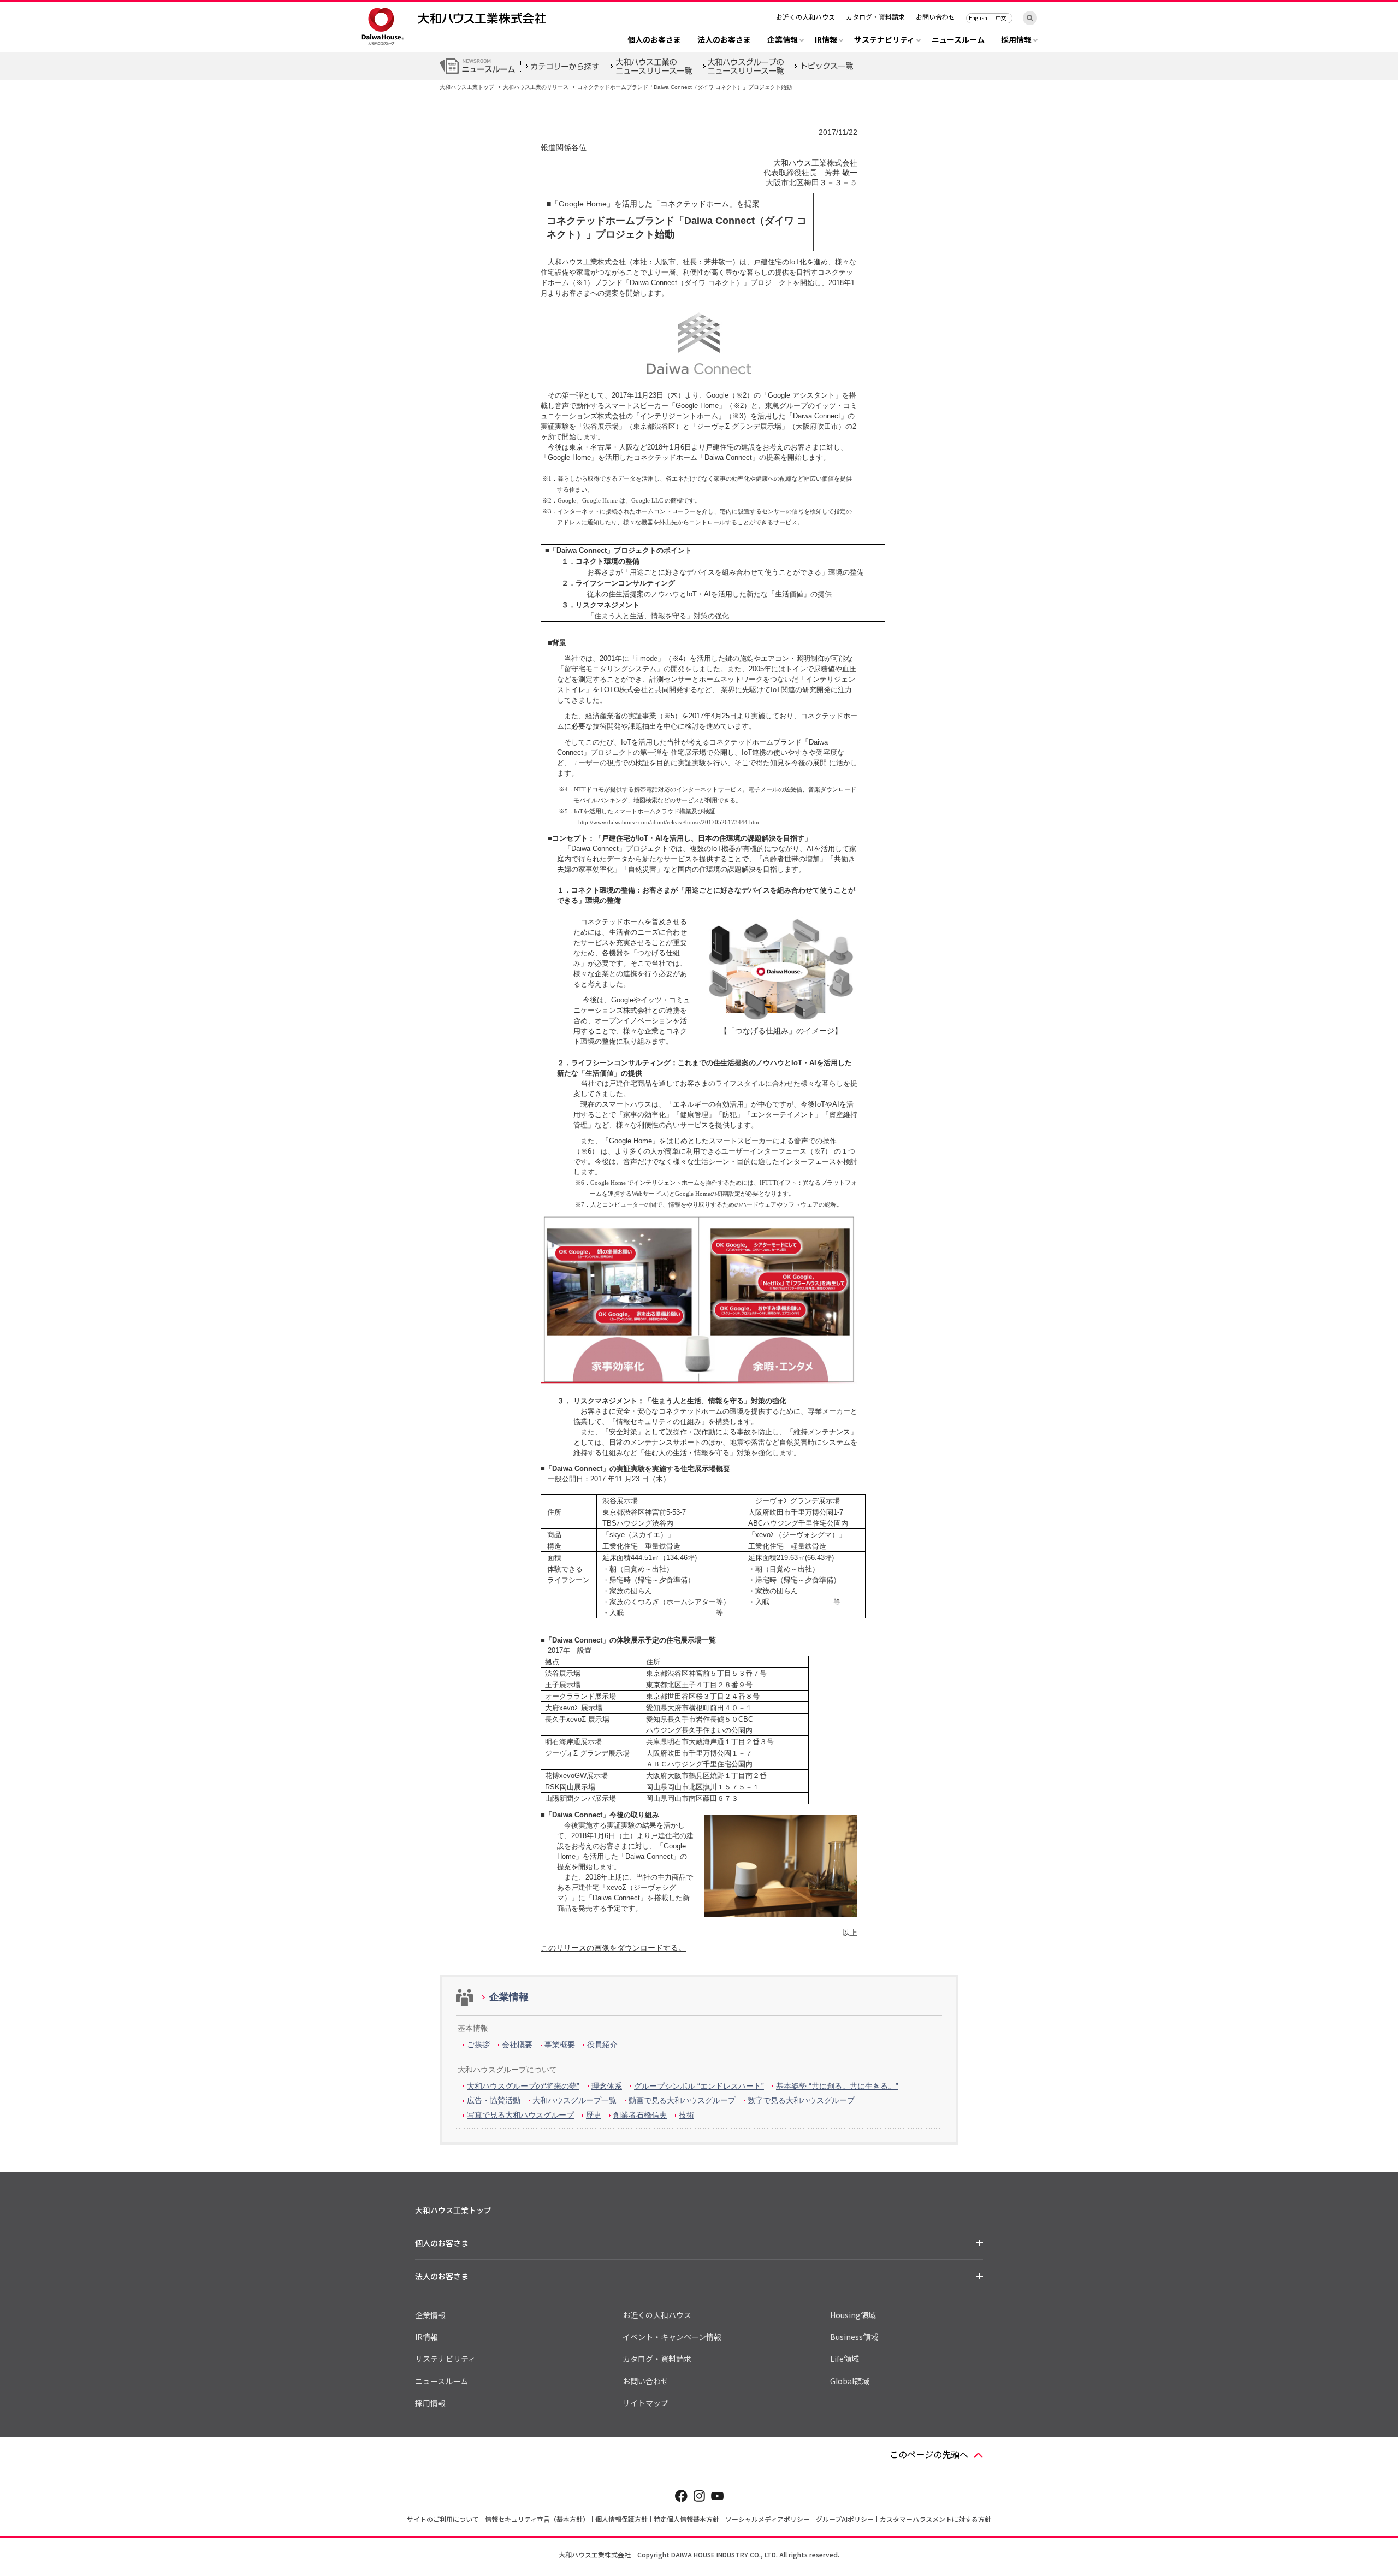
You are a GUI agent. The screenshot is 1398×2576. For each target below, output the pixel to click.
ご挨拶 (478, 2045)
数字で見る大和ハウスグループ (801, 2100)
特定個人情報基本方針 (686, 2519)
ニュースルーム (958, 40)
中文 (1001, 18)
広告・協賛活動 (494, 2100)
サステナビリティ (445, 2359)
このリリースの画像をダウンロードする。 (613, 1948)
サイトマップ (645, 2403)
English (978, 18)
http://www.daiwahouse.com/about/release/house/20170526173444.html (670, 822)
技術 (686, 2115)
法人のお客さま (724, 40)
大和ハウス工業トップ (467, 87)
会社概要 (517, 2045)
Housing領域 (853, 2315)
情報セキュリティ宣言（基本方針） (537, 2519)
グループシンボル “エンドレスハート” (699, 2086)
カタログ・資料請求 (875, 17)
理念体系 (607, 2086)
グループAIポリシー (845, 2519)
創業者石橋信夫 (640, 2115)
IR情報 (426, 2337)
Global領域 (850, 2381)
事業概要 (560, 2045)
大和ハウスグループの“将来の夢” (523, 2086)
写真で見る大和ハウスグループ (520, 2115)
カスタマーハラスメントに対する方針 (935, 2519)
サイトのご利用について (443, 2519)
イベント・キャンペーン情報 (672, 2337)
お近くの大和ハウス (805, 17)
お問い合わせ (935, 17)
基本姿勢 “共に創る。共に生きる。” (837, 2086)
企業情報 (509, 1997)
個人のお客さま (654, 40)
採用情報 (430, 2403)
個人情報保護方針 (621, 2519)
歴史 (594, 2115)
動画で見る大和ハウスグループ (682, 2100)
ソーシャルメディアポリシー (768, 2519)
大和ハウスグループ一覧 (574, 2100)
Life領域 (845, 2359)
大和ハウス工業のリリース (536, 87)
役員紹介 (602, 2045)
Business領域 (854, 2337)
